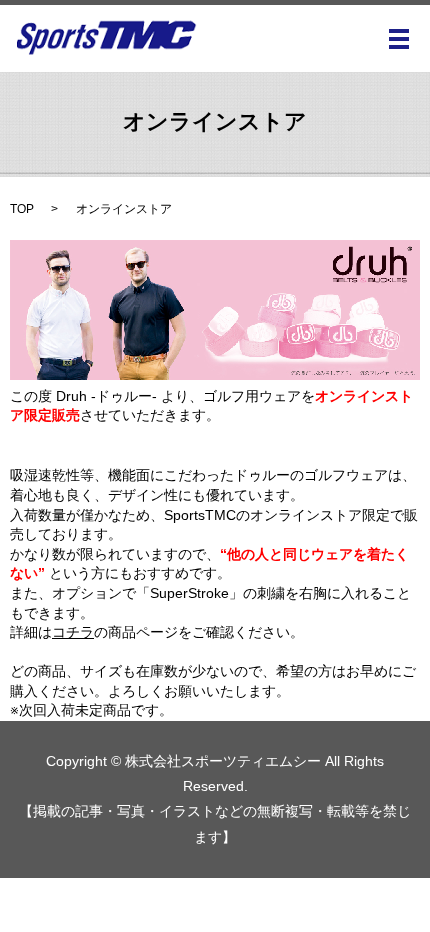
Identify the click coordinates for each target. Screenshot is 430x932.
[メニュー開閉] (399, 39)
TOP (22, 209)
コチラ (73, 632)
